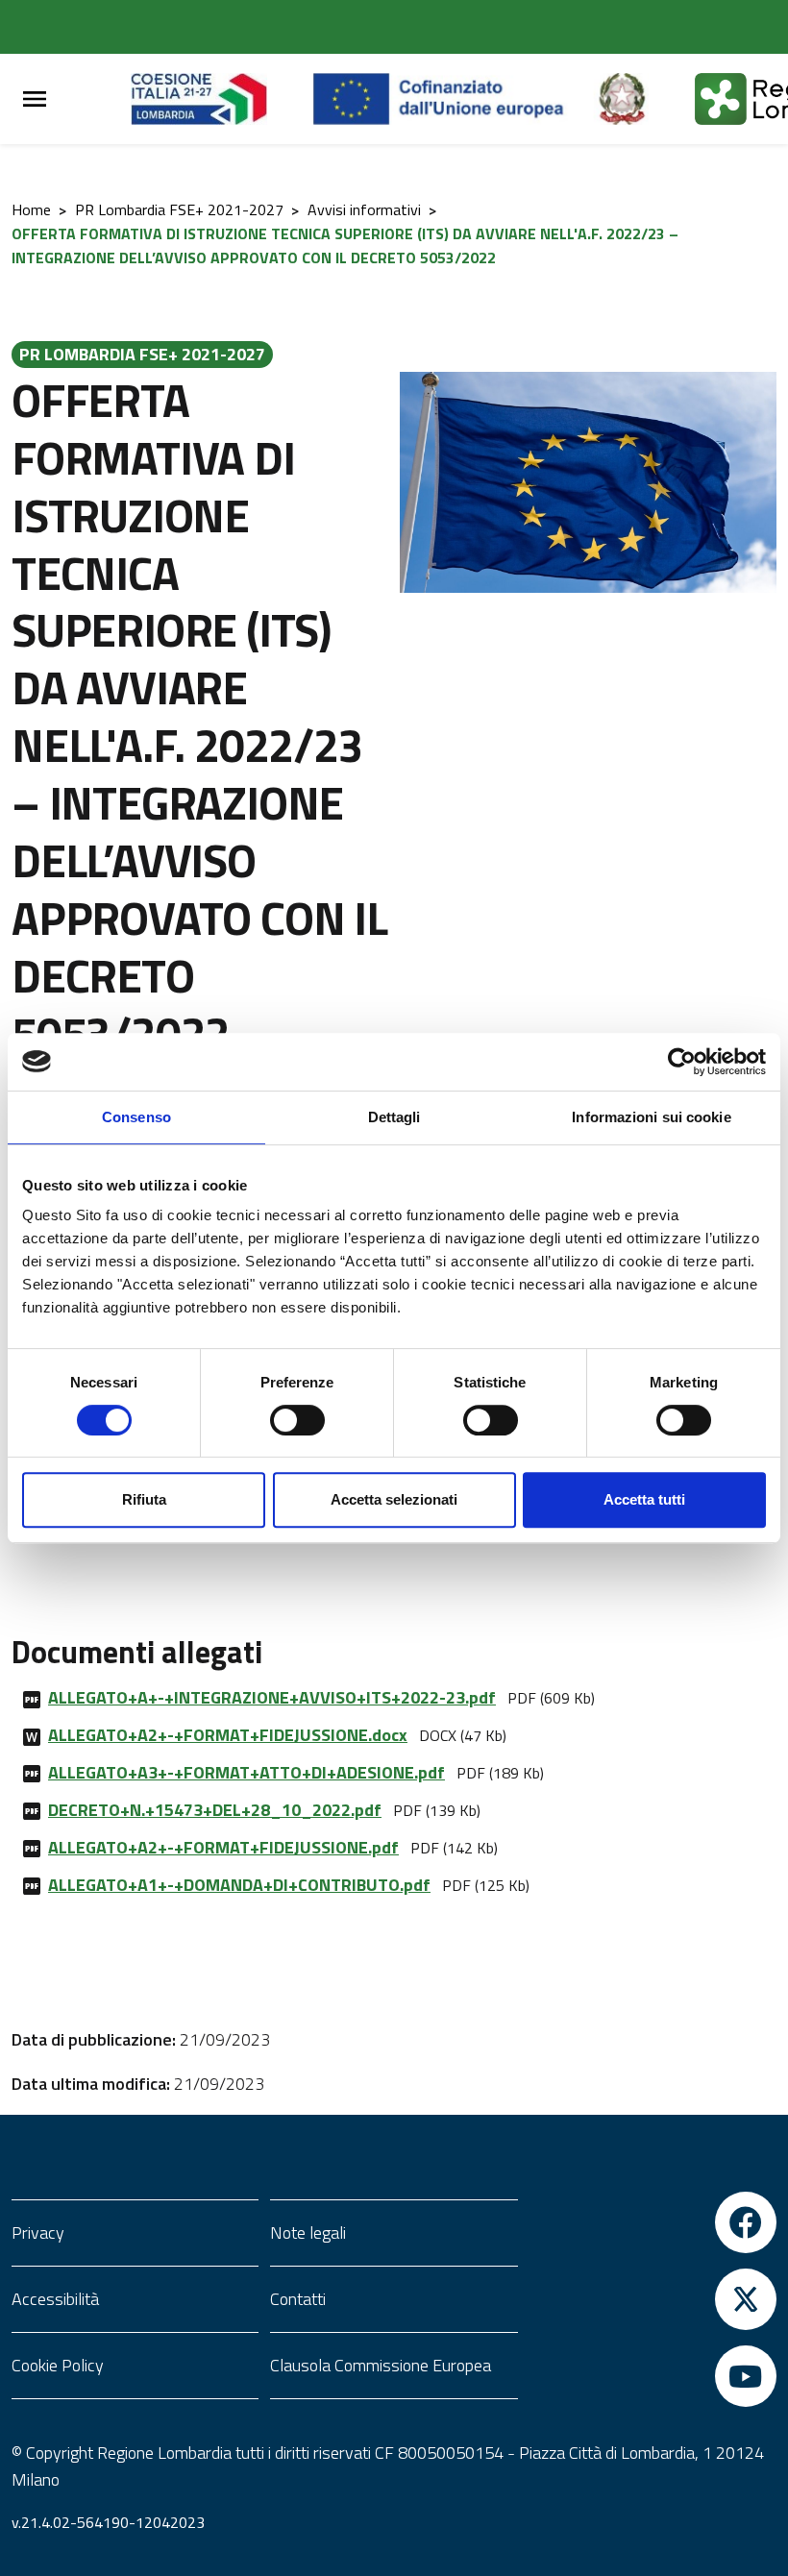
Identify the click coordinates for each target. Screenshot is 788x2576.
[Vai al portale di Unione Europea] (453, 99)
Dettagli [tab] (394, 1117)
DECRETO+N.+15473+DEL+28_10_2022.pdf (215, 1810)
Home (31, 209)
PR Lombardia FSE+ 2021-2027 (179, 209)
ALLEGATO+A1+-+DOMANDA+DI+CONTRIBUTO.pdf (239, 1885)
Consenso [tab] (136, 1117)
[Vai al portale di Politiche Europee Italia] (644, 99)
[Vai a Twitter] (653, 2299)
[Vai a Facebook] (653, 2222)
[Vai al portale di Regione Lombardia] (222, 99)
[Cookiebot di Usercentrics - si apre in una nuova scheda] (682, 1062)
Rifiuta (144, 1499)
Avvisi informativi (364, 209)
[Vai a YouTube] (653, 2376)
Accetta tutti (644, 1499)
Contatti (298, 2299)
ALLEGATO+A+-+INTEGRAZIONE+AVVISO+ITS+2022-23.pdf (272, 1697)
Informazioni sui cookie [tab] (651, 1117)
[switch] (297, 1420)
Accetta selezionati (394, 1499)
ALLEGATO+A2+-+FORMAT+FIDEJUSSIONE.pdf (223, 1847)
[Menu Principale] (35, 99)
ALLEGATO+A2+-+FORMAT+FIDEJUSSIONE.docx (228, 1735)
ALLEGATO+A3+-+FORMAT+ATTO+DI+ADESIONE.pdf (246, 1772)
